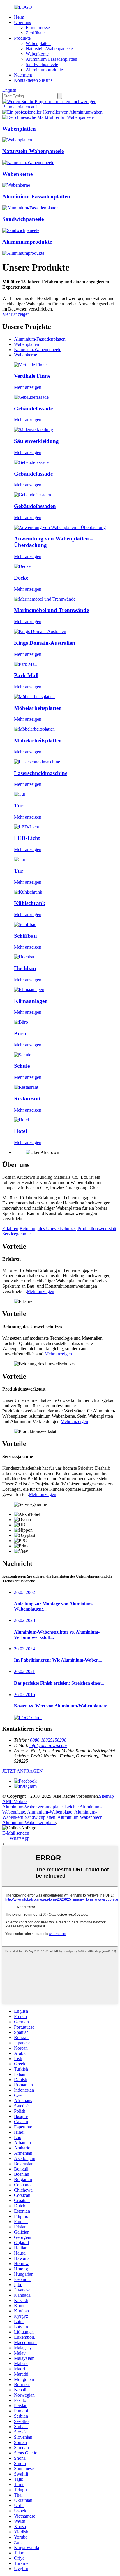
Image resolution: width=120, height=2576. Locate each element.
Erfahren (10, 1229)
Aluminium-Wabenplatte (50, 1812)
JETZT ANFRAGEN (23, 1771)
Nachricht (23, 75)
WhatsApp (20, 1838)
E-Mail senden (16, 1833)
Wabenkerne (37, 54)
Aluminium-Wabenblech (80, 1817)
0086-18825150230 (48, 1740)
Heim (19, 17)
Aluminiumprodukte (44, 70)
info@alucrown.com (48, 1745)
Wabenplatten (38, 43)
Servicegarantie (16, 1234)
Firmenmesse (38, 28)
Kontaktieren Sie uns (33, 80)
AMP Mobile (14, 1801)
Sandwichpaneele (42, 64)
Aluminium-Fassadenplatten (51, 59)
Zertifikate (35, 33)
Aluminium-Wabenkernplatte (29, 1822)
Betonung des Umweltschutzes (48, 1229)
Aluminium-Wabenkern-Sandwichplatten (50, 1815)
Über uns (22, 22)
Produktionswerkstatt (97, 1229)
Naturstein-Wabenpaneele (49, 49)
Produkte (22, 38)
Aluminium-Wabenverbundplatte (32, 1807)
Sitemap (106, 1796)
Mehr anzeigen (16, 314)
